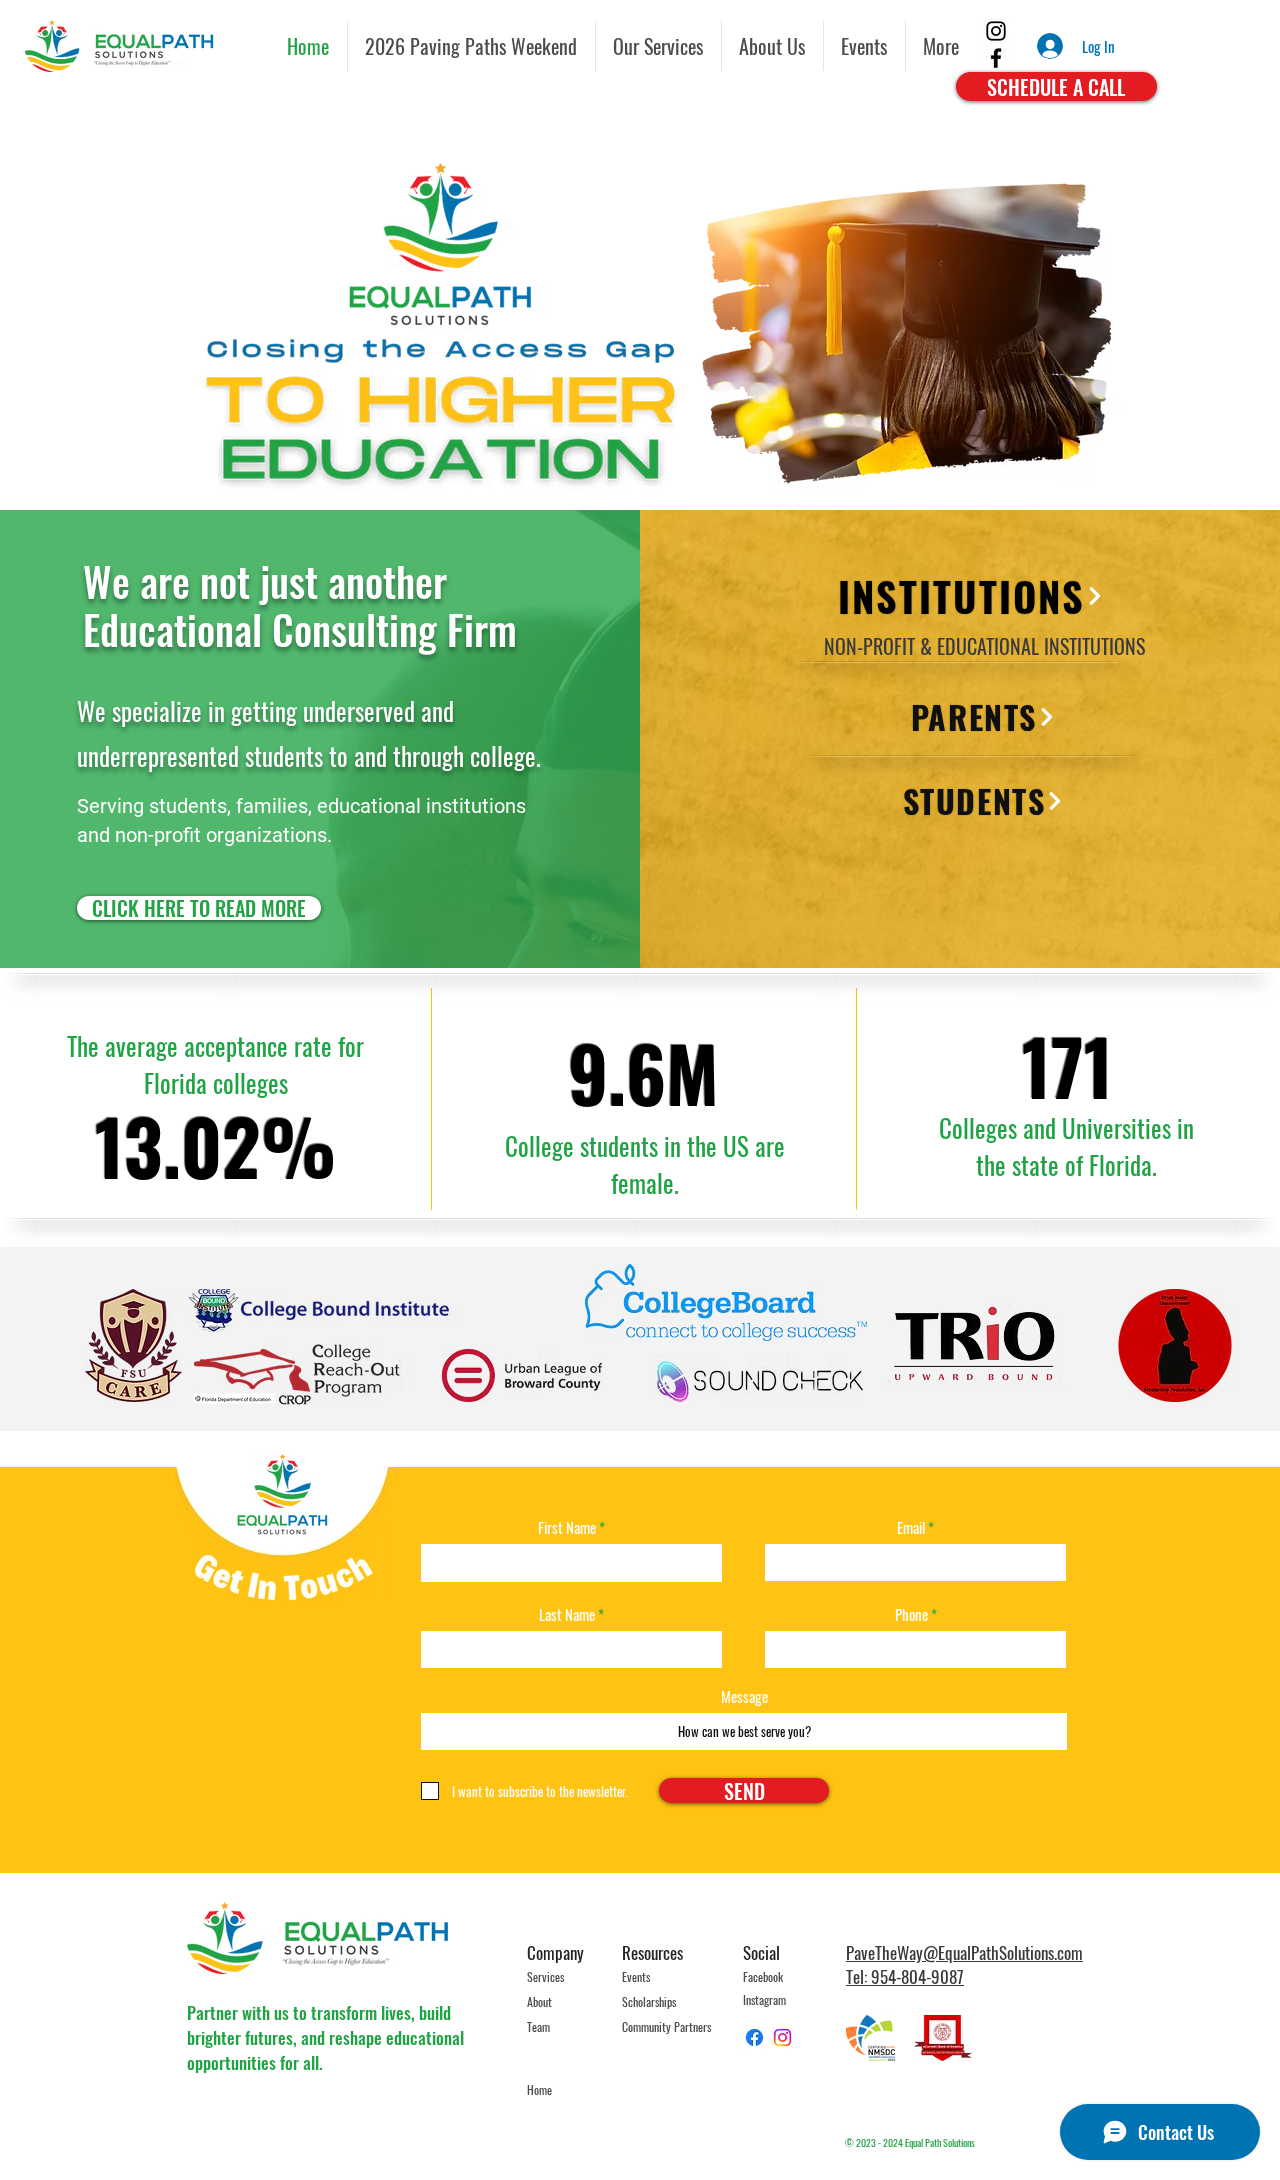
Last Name (567, 1614)
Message (744, 1696)
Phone (911, 1614)
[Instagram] (996, 31)
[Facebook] (996, 58)
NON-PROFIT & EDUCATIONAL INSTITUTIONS (984, 646)
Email (911, 1527)
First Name (567, 1527)
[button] (864, 46)
